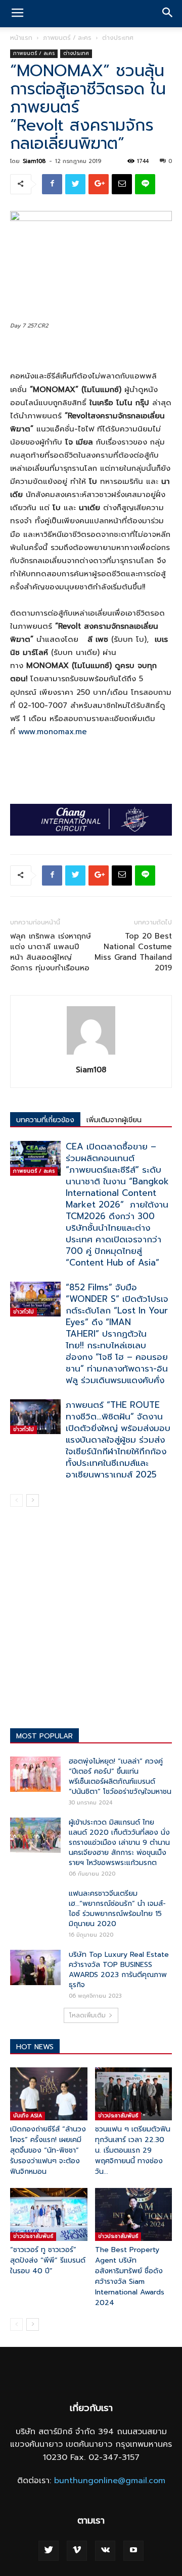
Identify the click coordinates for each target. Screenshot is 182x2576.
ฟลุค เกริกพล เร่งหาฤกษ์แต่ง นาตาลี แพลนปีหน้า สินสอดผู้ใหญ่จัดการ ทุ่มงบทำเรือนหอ (51, 952)
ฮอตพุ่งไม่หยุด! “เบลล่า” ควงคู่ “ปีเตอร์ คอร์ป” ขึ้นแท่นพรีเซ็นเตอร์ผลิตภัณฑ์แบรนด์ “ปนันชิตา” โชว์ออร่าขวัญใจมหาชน (120, 1776)
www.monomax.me (53, 732)
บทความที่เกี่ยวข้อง (45, 1120)
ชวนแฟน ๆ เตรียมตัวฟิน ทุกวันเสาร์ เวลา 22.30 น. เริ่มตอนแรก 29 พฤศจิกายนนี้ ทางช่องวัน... (133, 2150)
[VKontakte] (105, 2551)
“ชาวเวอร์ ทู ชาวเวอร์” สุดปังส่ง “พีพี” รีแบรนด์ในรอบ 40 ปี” (48, 2260)
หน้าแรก (21, 38)
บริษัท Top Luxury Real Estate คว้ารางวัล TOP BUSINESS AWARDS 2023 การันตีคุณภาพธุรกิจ (119, 1970)
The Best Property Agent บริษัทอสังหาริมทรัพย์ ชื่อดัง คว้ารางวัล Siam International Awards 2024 (130, 2276)
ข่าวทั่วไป (24, 1312)
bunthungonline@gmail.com (110, 2481)
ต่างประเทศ (118, 38)
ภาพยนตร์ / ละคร (67, 38)
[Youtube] (133, 2551)
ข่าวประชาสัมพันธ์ (118, 2116)
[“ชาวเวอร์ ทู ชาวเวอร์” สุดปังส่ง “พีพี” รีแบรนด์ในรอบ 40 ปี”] (49, 2214)
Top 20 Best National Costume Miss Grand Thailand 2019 (133, 952)
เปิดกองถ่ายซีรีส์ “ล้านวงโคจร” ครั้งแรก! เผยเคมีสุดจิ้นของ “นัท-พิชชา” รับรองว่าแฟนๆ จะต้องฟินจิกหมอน (48, 2150)
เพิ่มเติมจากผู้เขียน (114, 1120)
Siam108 (34, 161)
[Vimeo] (77, 2551)
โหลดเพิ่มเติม (87, 2015)
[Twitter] (49, 2551)
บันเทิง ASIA (28, 2116)
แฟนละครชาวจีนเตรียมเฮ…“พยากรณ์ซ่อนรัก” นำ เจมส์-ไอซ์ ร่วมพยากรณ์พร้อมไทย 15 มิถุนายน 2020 (117, 1909)
